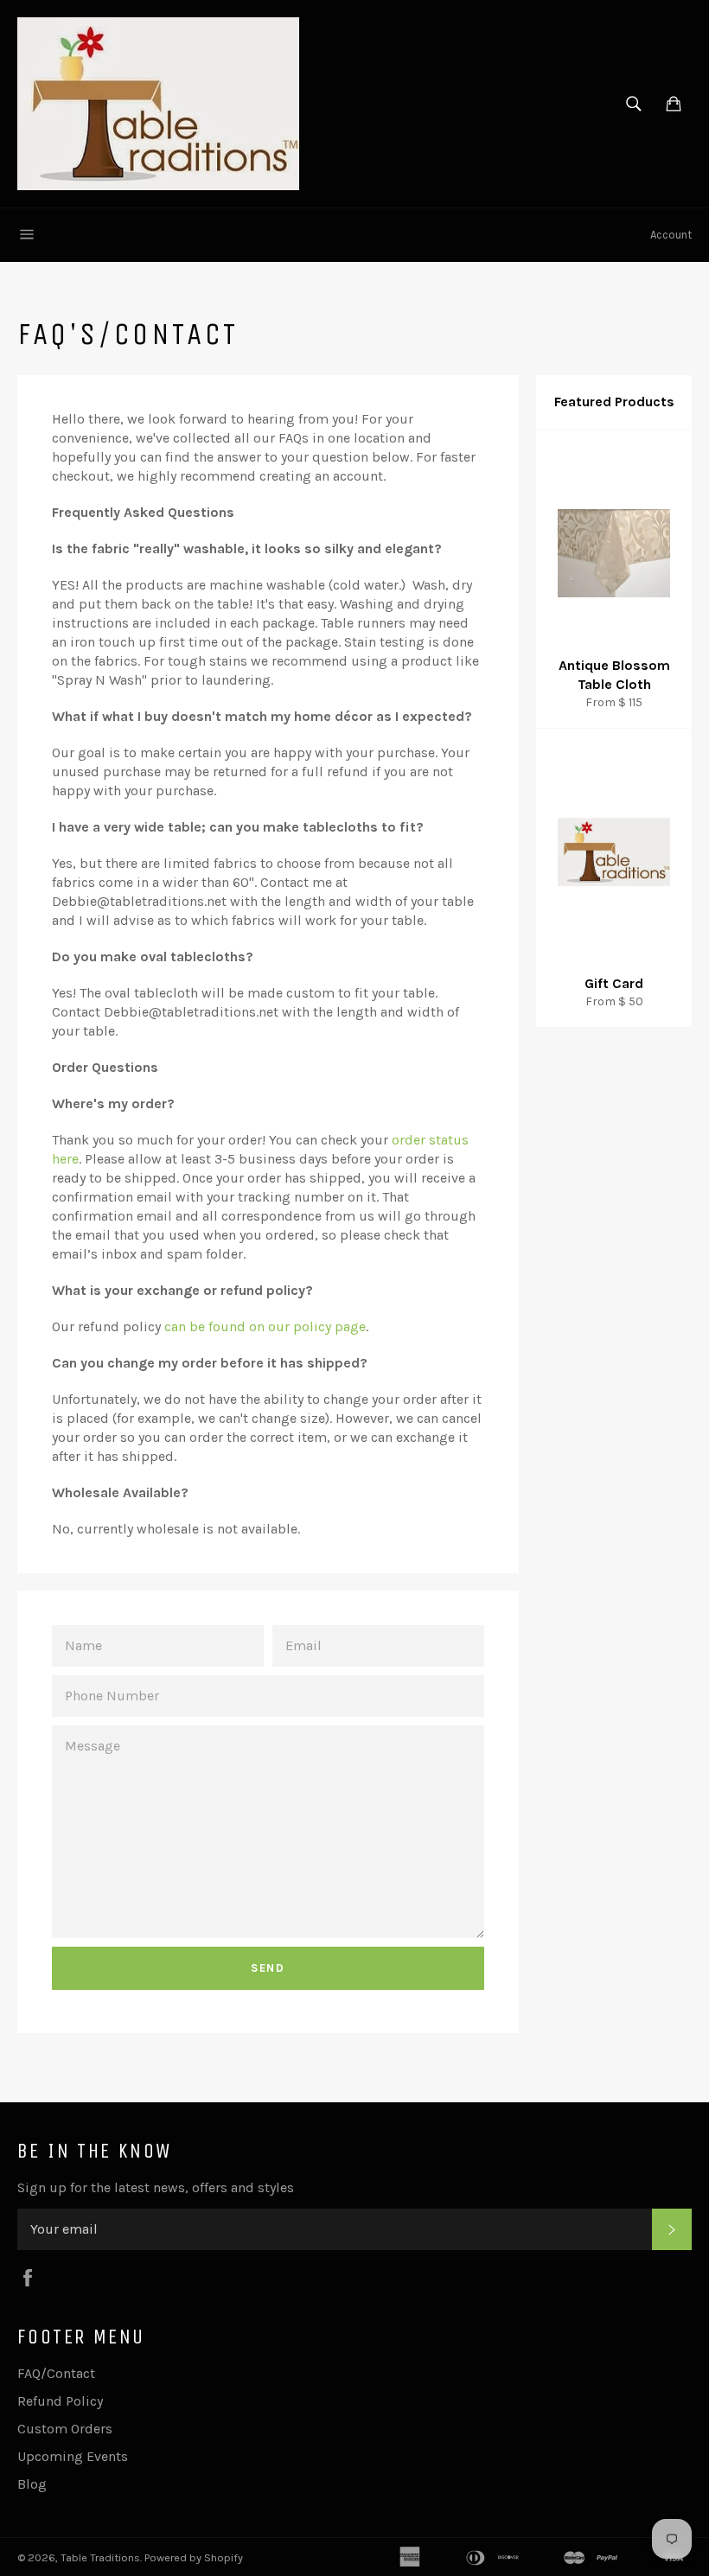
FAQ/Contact (56, 2373)
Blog (32, 2484)
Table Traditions (100, 2557)
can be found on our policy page (265, 1326)
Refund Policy (60, 2401)
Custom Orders (65, 2429)
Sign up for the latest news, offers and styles (156, 2187)
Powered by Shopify (194, 2557)
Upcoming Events (73, 2456)
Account (671, 235)
